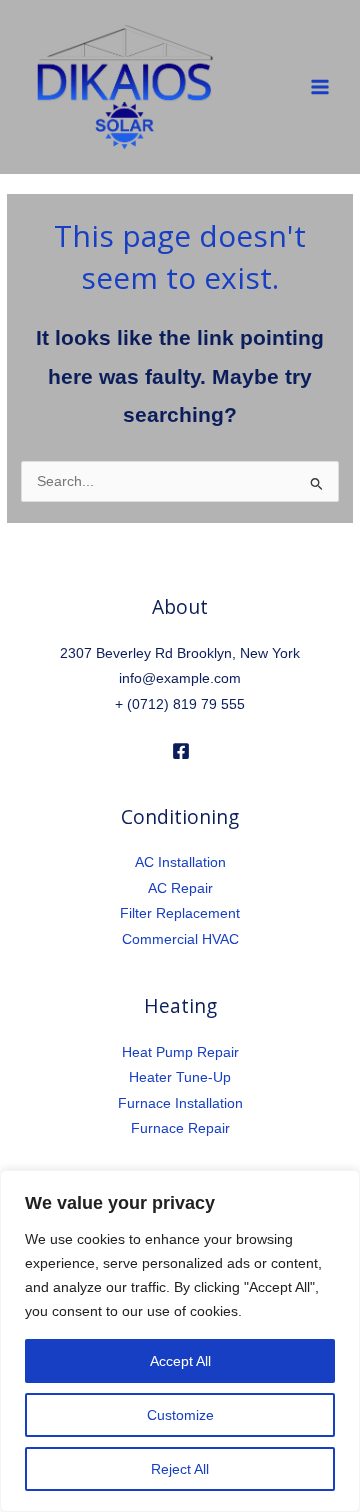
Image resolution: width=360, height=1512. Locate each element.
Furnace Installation (180, 1103)
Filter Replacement (180, 913)
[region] (180, 1341)
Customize (180, 1415)
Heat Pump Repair (180, 1052)
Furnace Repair (180, 1128)
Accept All (180, 1361)
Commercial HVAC (180, 939)
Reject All (180, 1469)
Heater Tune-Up (180, 1077)
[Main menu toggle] (320, 87)
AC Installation (180, 862)
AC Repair (180, 888)
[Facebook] (181, 751)
